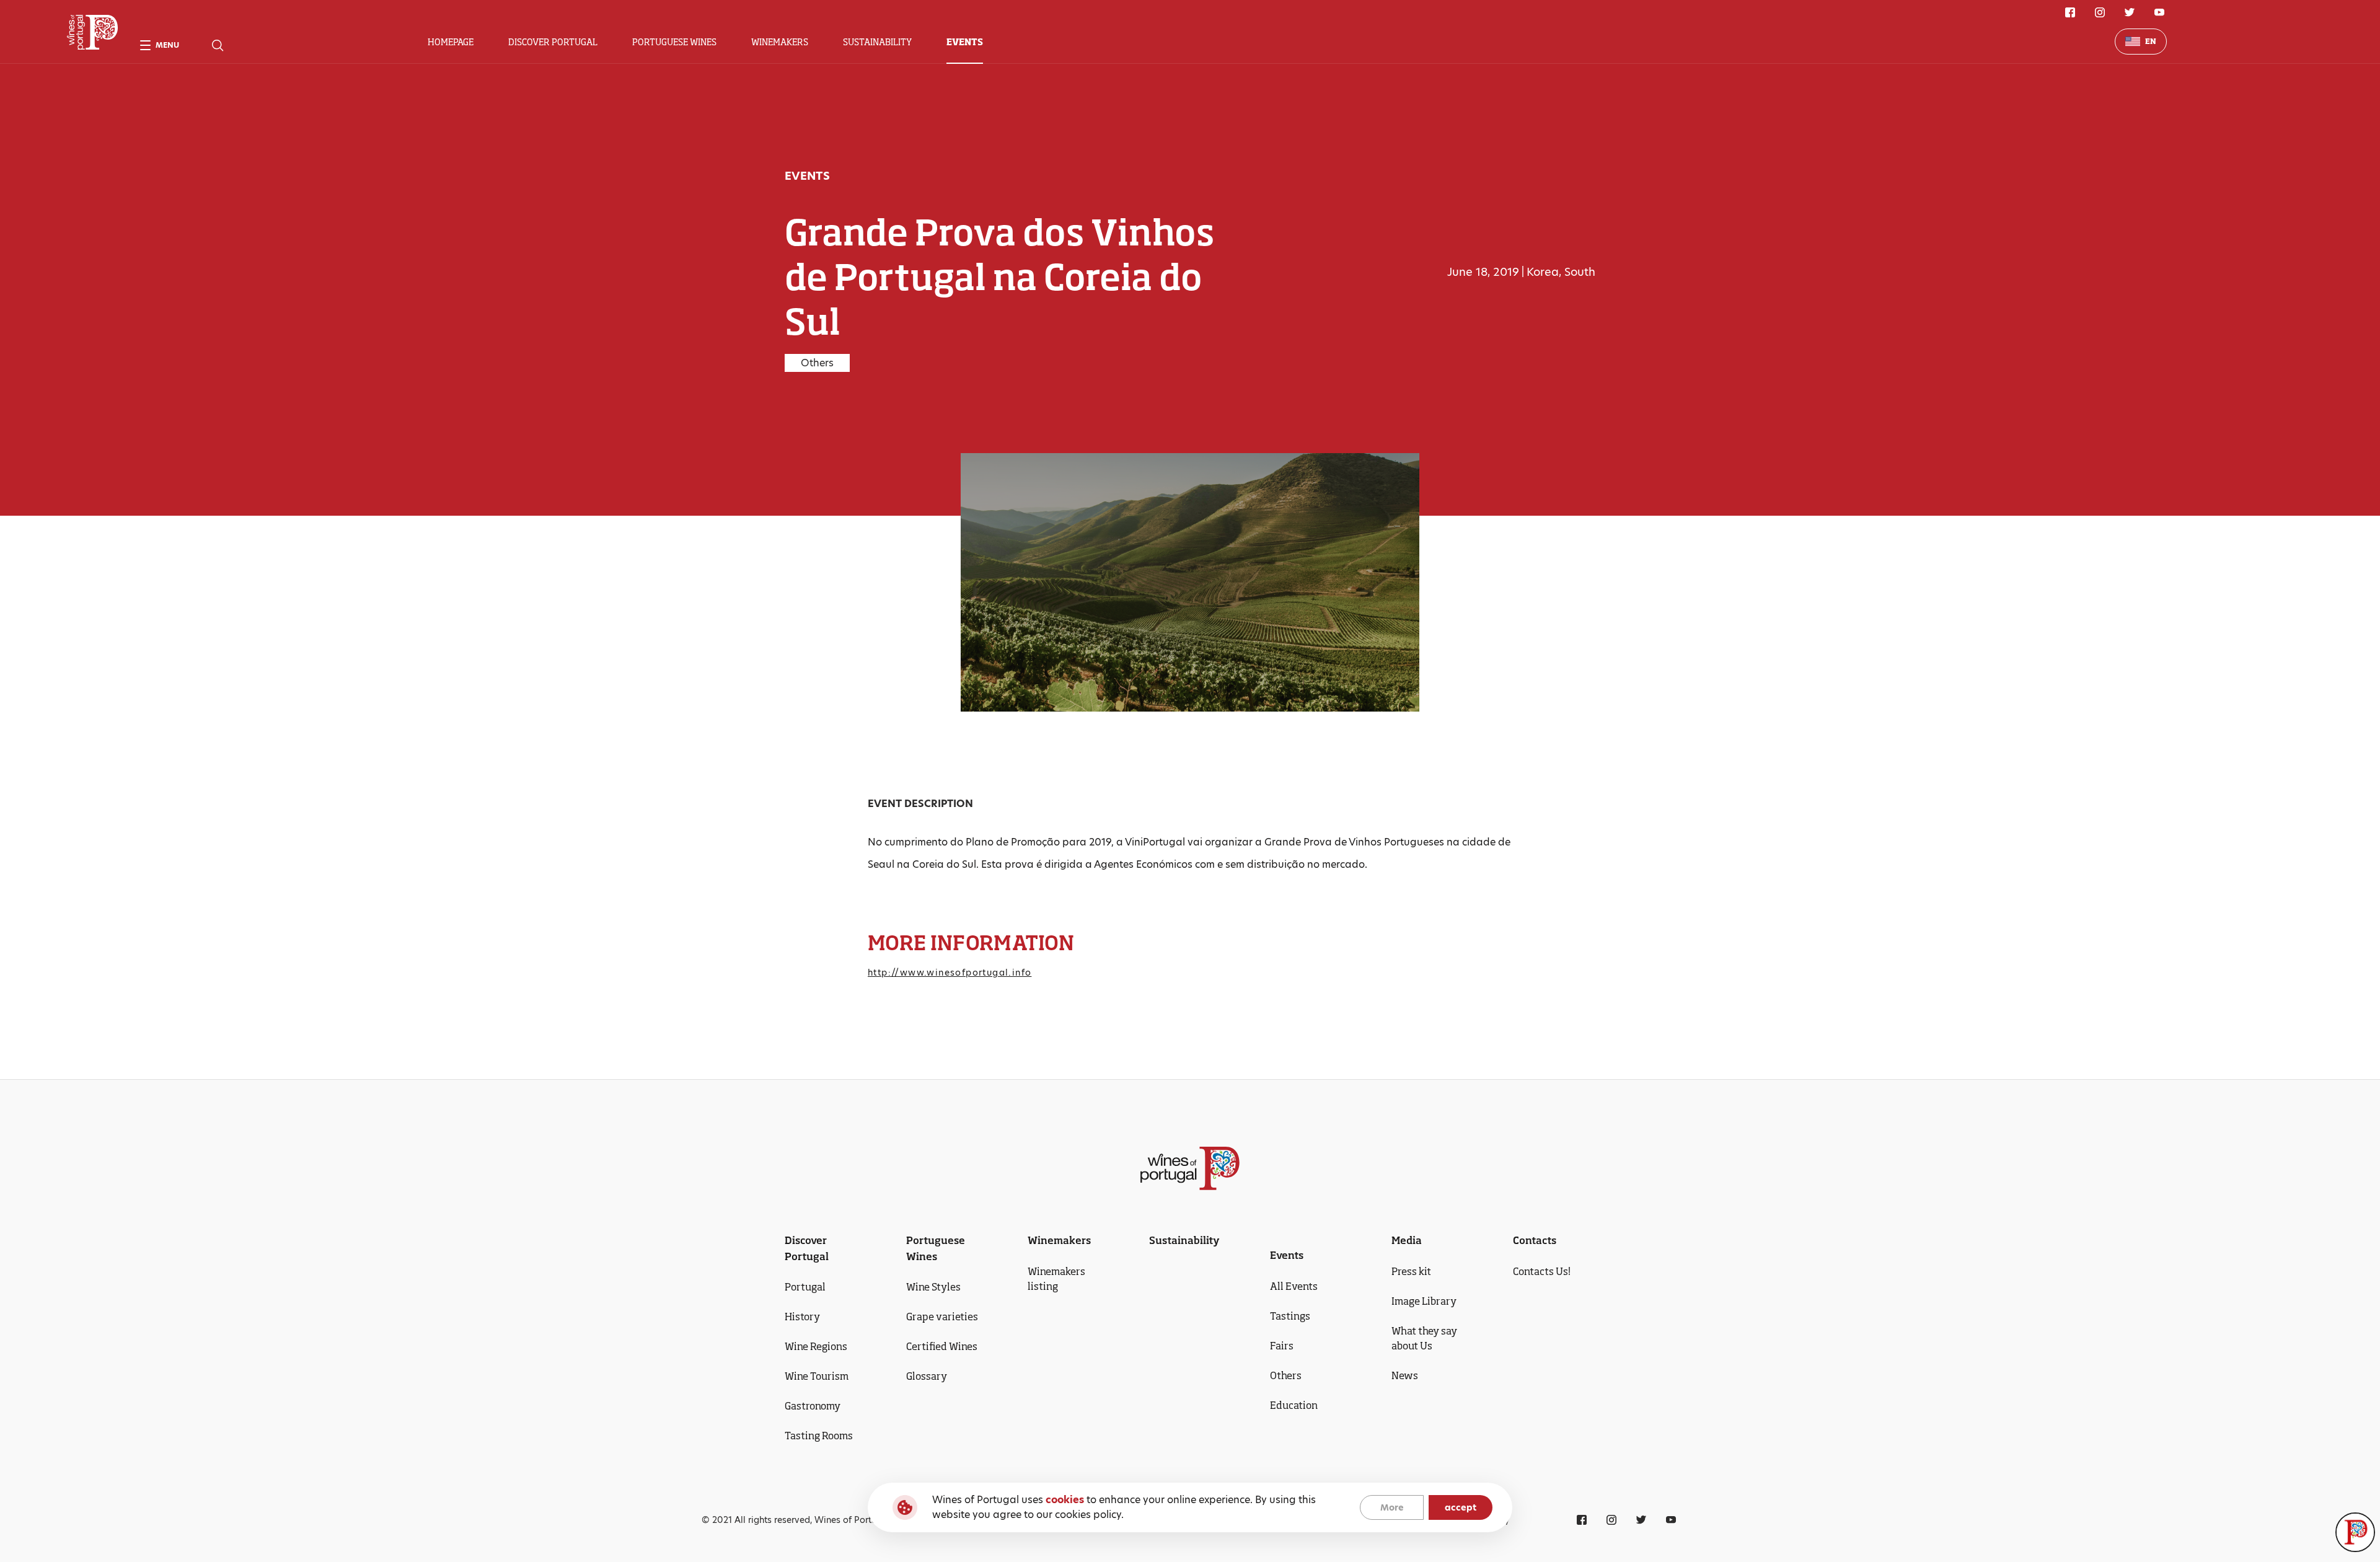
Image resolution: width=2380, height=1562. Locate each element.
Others (1286, 1375)
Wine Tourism (817, 1376)
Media (1407, 1240)
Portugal (805, 1287)
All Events (1294, 1286)
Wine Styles (933, 1287)
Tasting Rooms (819, 1436)
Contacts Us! (1542, 1271)
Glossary (927, 1376)
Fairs (1282, 1346)
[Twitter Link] (2130, 12)
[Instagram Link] (2100, 12)
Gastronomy (813, 1406)
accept (1461, 1507)
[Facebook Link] (2070, 12)
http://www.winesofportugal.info (950, 973)
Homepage (451, 42)
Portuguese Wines (674, 42)
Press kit (1411, 1271)
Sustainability (877, 42)
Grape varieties (942, 1317)
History (802, 1317)
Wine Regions (816, 1346)
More (1392, 1507)
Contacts (1535, 1240)
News (1405, 1375)
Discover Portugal (553, 42)
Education (1294, 1405)
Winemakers (780, 42)
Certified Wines (942, 1346)
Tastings (1290, 1316)
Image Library (1424, 1301)
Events (965, 42)
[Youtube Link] (2159, 12)
